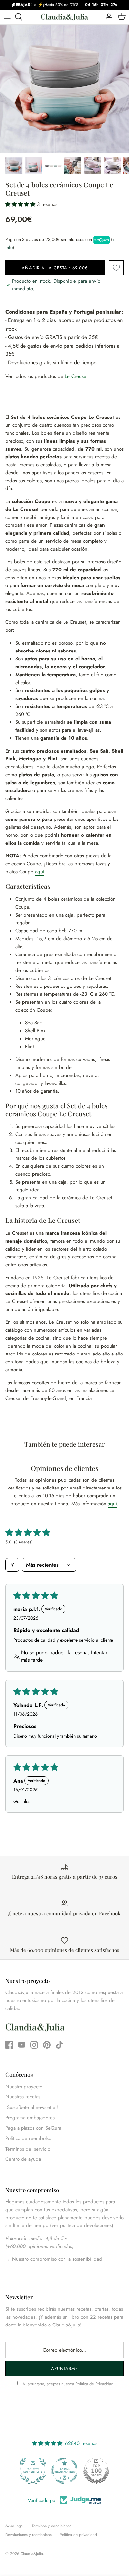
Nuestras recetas (23, 2097)
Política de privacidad (78, 2535)
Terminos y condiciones (52, 2526)
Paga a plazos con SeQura (33, 2128)
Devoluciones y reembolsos (28, 2535)
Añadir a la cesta (55, 268)
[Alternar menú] (7, 17)
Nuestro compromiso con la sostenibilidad (56, 2259)
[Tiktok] (59, 2045)
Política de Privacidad (94, 2384)
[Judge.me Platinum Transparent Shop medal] (64, 2471)
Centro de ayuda (23, 2159)
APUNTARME (64, 2369)
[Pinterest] (47, 2045)
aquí (40, 872)
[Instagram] (34, 2045)
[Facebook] (9, 2045)
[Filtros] (12, 1565)
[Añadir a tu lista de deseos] (116, 268)
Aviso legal (15, 2526)
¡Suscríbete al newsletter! (32, 2107)
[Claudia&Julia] (64, 17)
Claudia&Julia (32, 2554)
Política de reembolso (28, 2138)
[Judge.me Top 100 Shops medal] (96, 2471)
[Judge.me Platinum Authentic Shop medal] (33, 2471)
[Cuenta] (107, 17)
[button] (21, 204)
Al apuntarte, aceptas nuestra (68, 2384)
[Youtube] (22, 2045)
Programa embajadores (30, 2118)
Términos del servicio (28, 2149)
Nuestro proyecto (24, 2087)
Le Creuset (76, 376)
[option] (64, 89)
